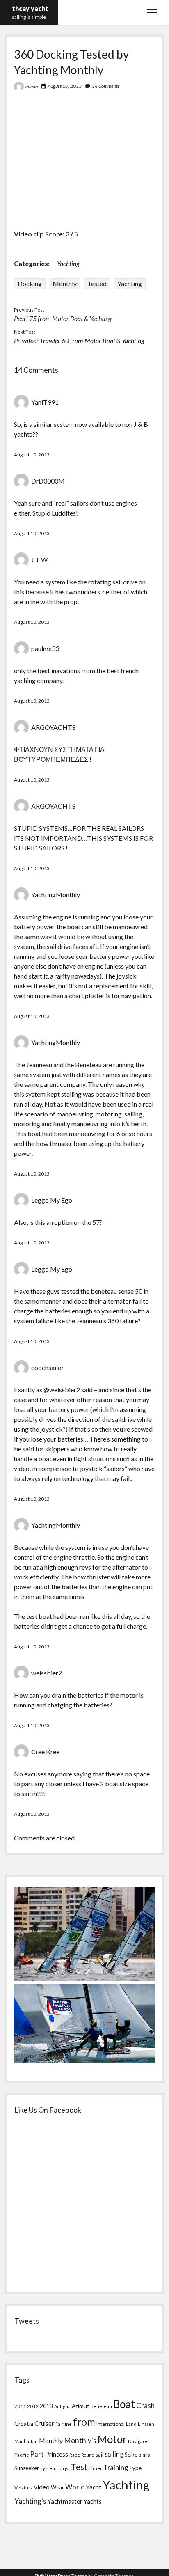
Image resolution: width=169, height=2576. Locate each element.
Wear (57, 2487)
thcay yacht (30, 8)
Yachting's (30, 2501)
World (75, 2487)
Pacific (22, 2455)
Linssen (146, 2424)
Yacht (94, 2487)
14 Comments (106, 86)
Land (131, 2424)
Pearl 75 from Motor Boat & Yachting (63, 318)
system (48, 2468)
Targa (64, 2468)
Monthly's (80, 2440)
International (111, 2424)
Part (37, 2454)
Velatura (24, 2488)
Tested (97, 283)
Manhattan (26, 2441)
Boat (124, 2404)
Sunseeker (27, 2468)
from (84, 2422)
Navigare (138, 2441)
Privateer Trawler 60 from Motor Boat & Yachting (79, 340)
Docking (30, 283)
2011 (20, 2406)
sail (99, 2455)
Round (88, 2455)
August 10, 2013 (65, 86)
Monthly (65, 283)
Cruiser (44, 2424)
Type (135, 2468)
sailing (114, 2454)
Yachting (68, 263)
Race (75, 2455)
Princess (57, 2454)
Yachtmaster (65, 2501)
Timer (95, 2468)
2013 (46, 2406)
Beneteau (101, 2406)
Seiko (131, 2455)
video (42, 2487)
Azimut (81, 2406)
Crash (145, 2405)
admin (32, 86)
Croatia (24, 2424)
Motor (112, 2439)
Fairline (64, 2424)
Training (116, 2467)
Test (79, 2467)
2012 (33, 2406)
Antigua (62, 2406)
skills (145, 2455)
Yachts (93, 2501)
